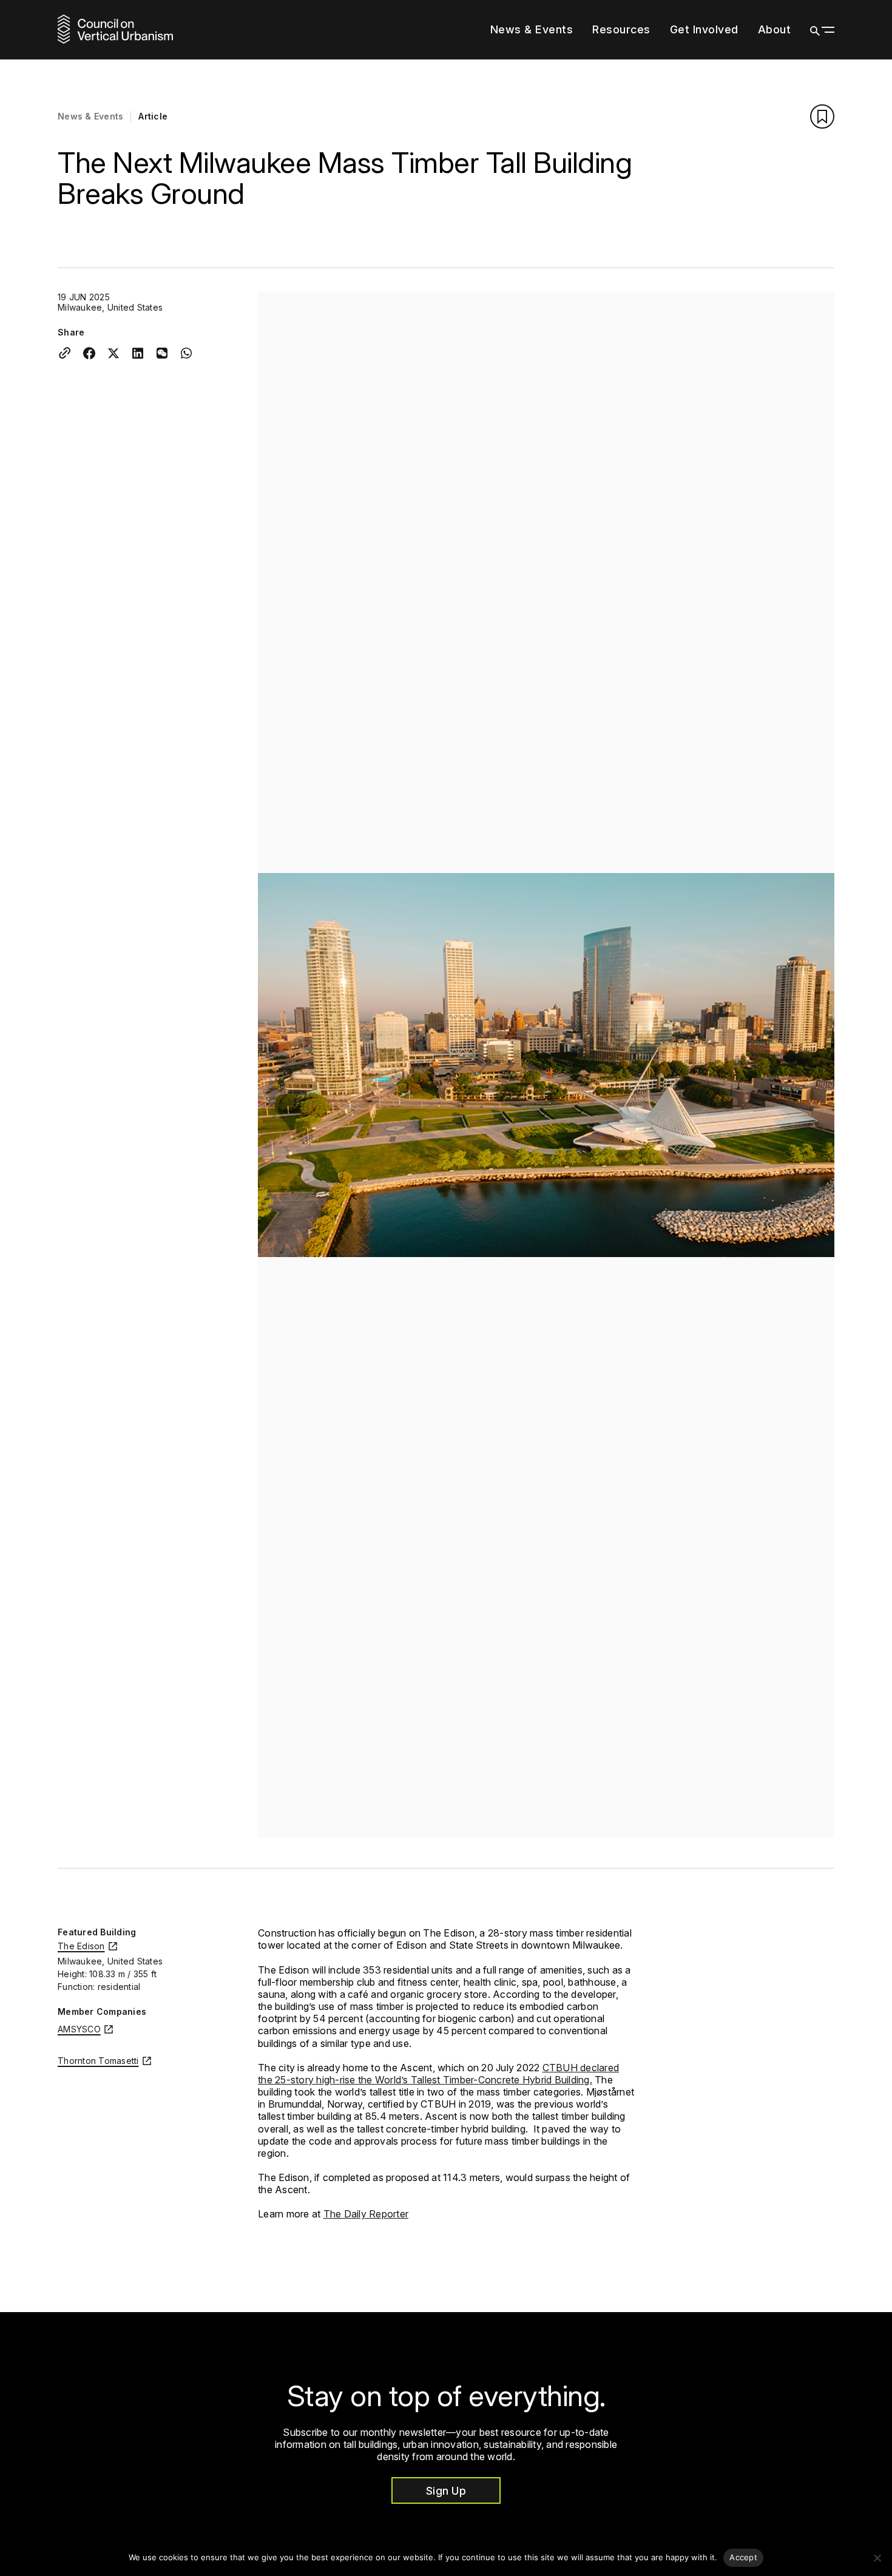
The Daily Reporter (366, 2214)
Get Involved (704, 29)
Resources (621, 29)
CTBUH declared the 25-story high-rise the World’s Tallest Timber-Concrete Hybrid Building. (438, 2074)
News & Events (532, 29)
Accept (743, 2557)
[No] (877, 2558)
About (775, 29)
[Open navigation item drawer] (657, 30)
